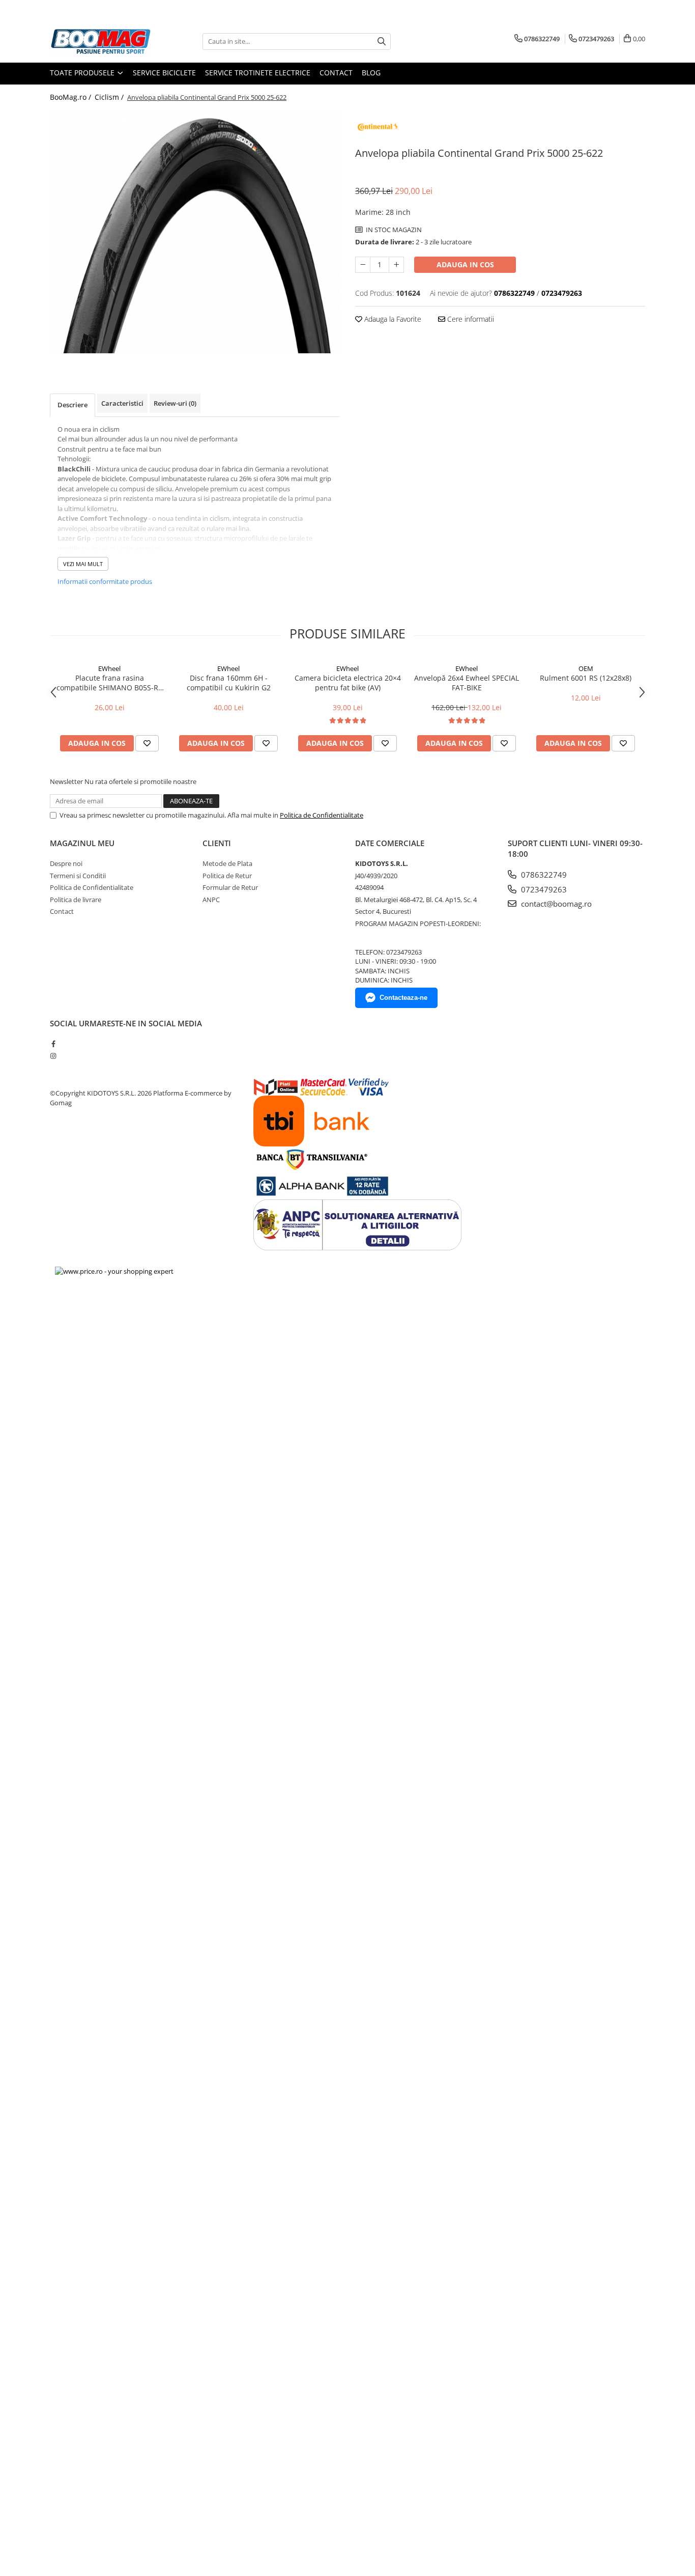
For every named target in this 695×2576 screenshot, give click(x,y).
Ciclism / (110, 97)
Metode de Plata (227, 863)
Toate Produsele (83, 73)
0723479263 (543, 889)
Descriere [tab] (73, 405)
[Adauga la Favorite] (147, 743)
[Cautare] (382, 41)
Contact (336, 73)
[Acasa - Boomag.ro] (101, 41)
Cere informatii (470, 319)
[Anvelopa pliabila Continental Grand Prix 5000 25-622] (195, 232)
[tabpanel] (195, 232)
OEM (586, 668)
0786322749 (543, 875)
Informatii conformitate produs (105, 581)
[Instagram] (53, 1056)
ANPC (211, 900)
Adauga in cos (465, 264)
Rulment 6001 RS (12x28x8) (586, 678)
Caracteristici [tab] (122, 403)
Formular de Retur (230, 887)
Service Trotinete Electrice (258, 73)
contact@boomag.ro (555, 904)
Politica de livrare (76, 900)
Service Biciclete (164, 73)
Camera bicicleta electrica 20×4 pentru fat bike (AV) (348, 683)
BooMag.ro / (71, 97)
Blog (371, 73)
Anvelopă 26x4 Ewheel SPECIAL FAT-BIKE (467, 683)
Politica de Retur (227, 876)
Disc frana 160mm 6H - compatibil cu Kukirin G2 (229, 683)
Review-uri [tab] (175, 403)
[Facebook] (53, 1044)
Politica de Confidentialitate (322, 815)
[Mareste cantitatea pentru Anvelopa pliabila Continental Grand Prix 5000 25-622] (396, 265)
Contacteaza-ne (403, 998)
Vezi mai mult (83, 564)
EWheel (109, 668)
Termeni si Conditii (78, 876)
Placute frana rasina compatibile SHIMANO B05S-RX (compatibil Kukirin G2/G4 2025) (109, 683)
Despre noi (66, 863)
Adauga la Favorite (392, 319)
